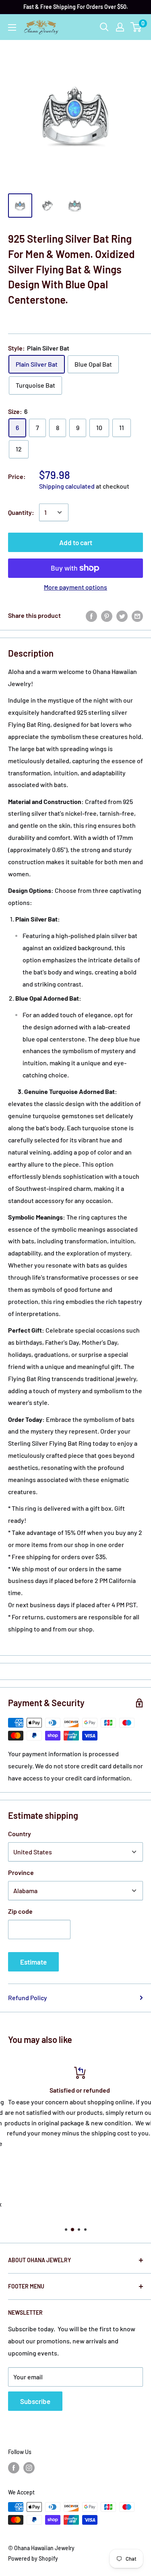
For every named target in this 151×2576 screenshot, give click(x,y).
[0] (136, 27)
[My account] (120, 27)
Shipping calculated (67, 486)
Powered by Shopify (33, 2558)
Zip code (20, 1911)
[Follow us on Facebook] (14, 2467)
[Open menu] (12, 27)
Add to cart (76, 542)
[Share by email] (137, 616)
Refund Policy (28, 1998)
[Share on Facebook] (91, 616)
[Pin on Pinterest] (107, 616)
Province (21, 1872)
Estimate (33, 1962)
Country (20, 1834)
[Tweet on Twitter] (122, 616)
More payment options (75, 587)
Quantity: (21, 512)
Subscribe (35, 2401)
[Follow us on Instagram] (29, 2467)
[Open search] (104, 27)
